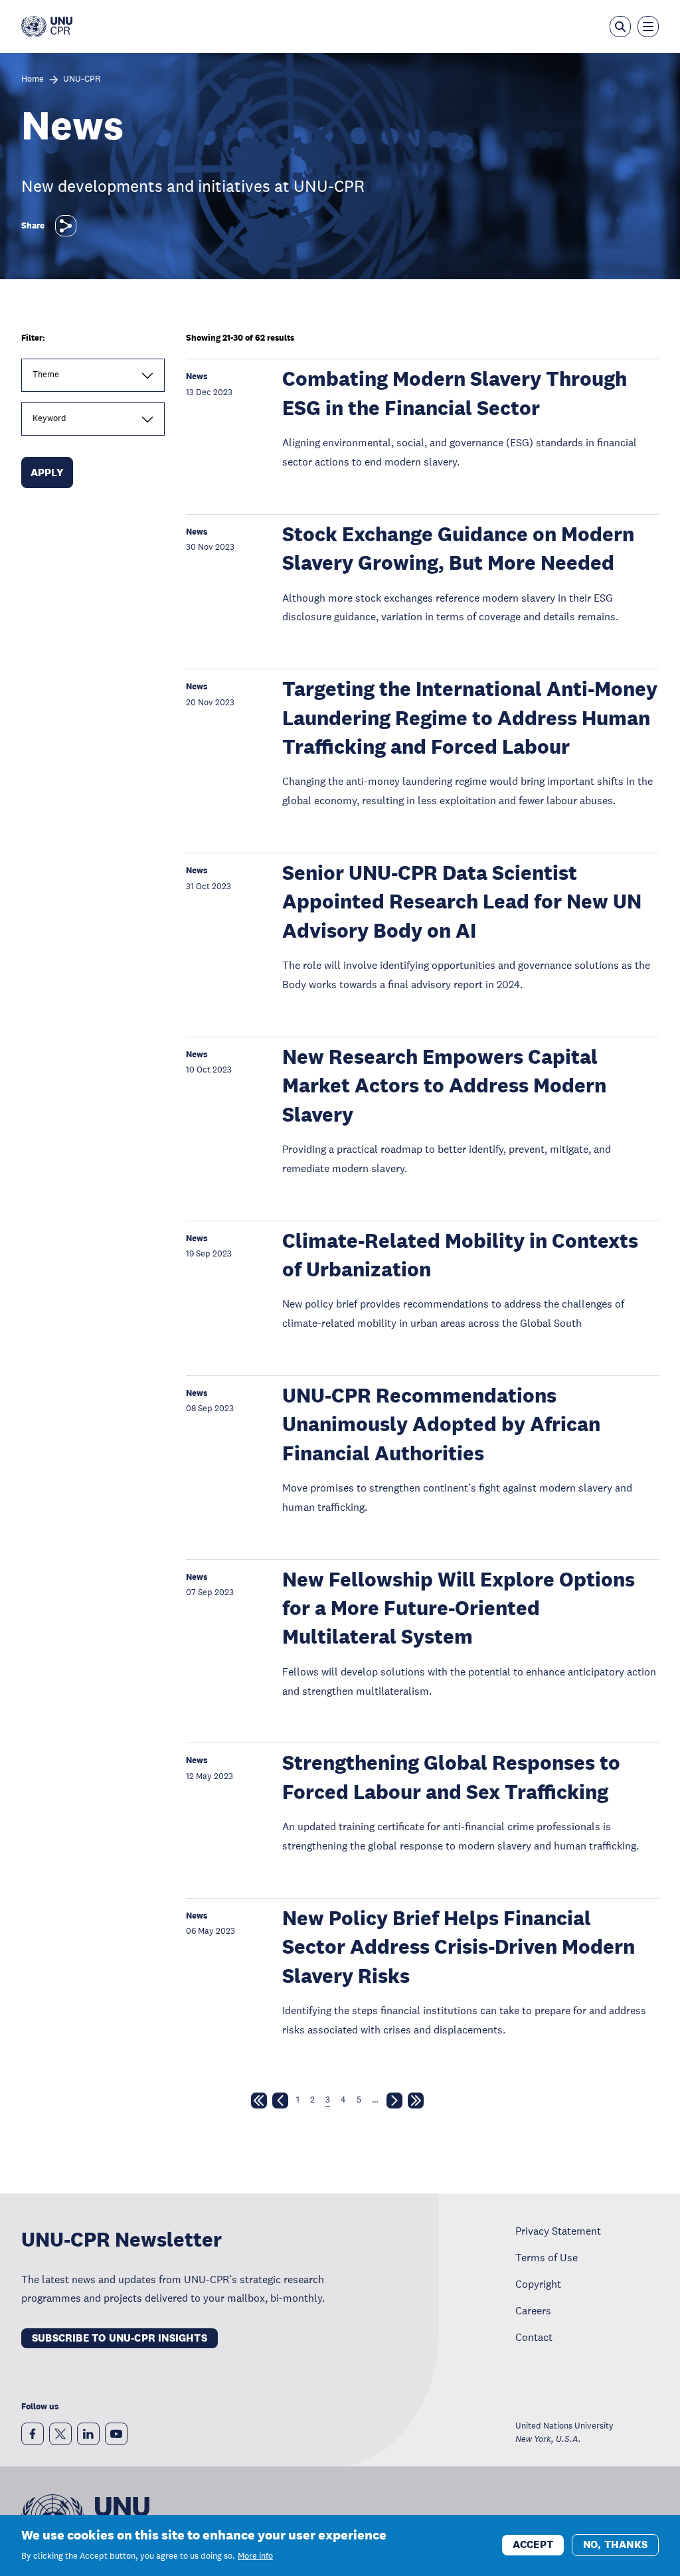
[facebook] (33, 2434)
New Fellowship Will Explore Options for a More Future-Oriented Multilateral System (459, 1608)
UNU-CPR (82, 79)
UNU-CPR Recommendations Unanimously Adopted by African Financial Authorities (441, 1424)
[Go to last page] (416, 2103)
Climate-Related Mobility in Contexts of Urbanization (460, 1255)
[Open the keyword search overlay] (620, 27)
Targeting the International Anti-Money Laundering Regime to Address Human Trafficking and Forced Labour (470, 718)
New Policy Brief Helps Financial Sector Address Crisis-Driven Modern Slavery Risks (459, 1947)
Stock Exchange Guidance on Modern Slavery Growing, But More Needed (458, 549)
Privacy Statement (558, 2231)
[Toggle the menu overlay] (648, 27)
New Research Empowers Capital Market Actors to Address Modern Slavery (444, 1086)
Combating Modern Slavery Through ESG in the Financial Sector (455, 393)
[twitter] (60, 2434)
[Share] (66, 226)
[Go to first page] (259, 2103)
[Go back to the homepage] (47, 27)
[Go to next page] (394, 2103)
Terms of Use (547, 2257)
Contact (534, 2337)
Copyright (538, 2284)
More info (255, 2556)
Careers (533, 2310)
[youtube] (116, 2434)
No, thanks (615, 2544)
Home (33, 79)
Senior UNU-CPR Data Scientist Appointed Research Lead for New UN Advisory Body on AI (462, 902)
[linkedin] (88, 2434)
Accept (533, 2544)
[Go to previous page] (280, 2103)
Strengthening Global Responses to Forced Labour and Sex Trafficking (451, 1777)
